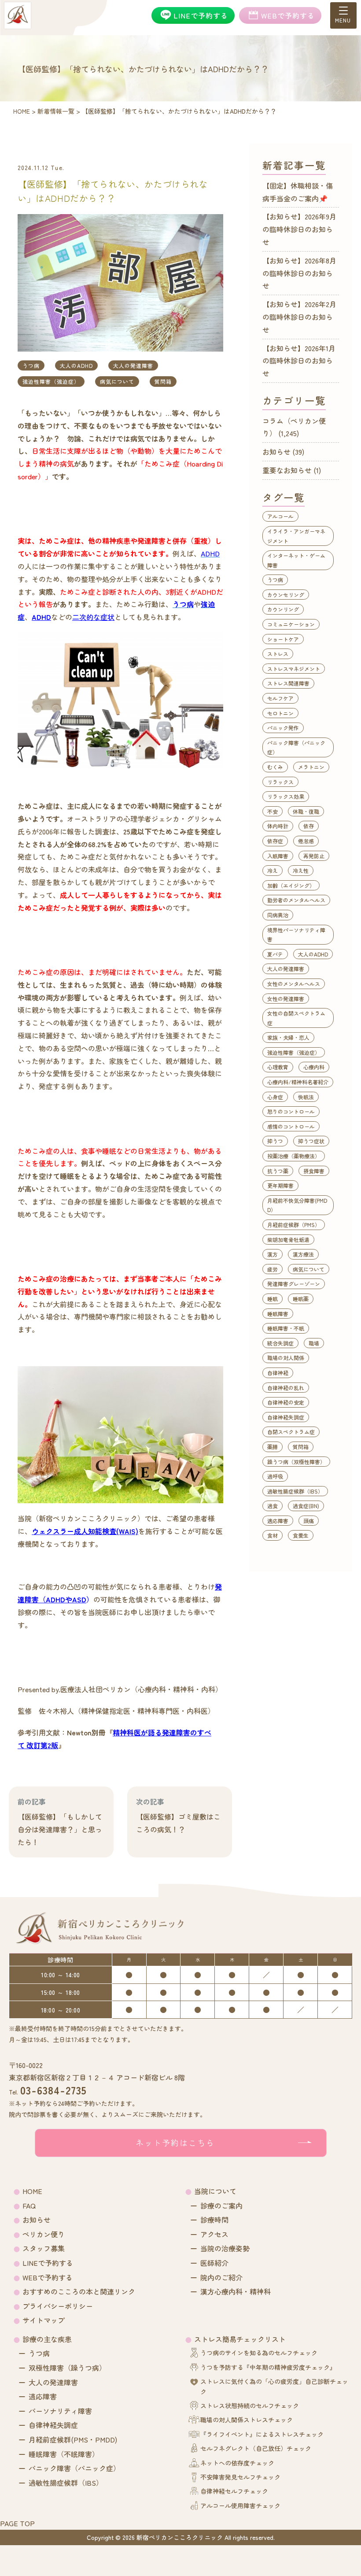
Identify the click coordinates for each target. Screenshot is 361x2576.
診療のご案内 (221, 2205)
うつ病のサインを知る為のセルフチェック (259, 2353)
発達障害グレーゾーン (294, 1284)
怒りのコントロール (291, 1111)
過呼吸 (275, 1476)
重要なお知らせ (287, 470)
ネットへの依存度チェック (237, 2463)
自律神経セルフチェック (234, 2491)
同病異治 (278, 915)
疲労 (273, 1269)
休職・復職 (306, 811)
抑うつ (275, 1141)
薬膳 (273, 1447)
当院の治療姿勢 (225, 2248)
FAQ (29, 2205)
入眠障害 (278, 856)
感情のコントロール (291, 1126)
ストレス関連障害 (288, 683)
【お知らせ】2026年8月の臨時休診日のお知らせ (299, 273)
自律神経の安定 (286, 1402)
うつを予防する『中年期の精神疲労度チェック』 (268, 2367)
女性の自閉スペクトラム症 (296, 1018)
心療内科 (314, 1067)
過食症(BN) (306, 1506)
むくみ (275, 767)
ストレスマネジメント (294, 669)
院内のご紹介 (221, 2277)
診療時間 (214, 2220)
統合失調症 (280, 1343)
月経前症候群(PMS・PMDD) (73, 2439)
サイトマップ (44, 2320)
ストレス (278, 654)
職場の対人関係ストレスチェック (247, 2420)
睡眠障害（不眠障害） (64, 2454)
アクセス (214, 2234)
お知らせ (276, 452)
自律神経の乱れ (286, 1388)
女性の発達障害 (286, 999)
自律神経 (278, 1373)
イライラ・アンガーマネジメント (296, 536)
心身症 (275, 1097)
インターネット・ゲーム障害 (296, 560)
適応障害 (278, 1521)
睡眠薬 (301, 1299)
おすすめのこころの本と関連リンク (79, 2291)
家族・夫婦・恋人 (288, 1037)
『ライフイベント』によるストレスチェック (262, 2434)
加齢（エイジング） (291, 885)
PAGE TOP (17, 2523)
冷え (273, 870)
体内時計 (278, 826)
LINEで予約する (48, 2263)
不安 (273, 811)
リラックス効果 (286, 796)
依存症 (275, 841)
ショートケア (283, 639)
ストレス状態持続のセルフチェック (250, 2406)
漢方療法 (303, 1254)
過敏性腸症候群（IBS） (295, 1491)
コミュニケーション (291, 624)
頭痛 (309, 1521)
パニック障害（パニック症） (296, 747)
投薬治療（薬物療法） (294, 1156)
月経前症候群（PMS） (294, 1225)
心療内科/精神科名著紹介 (298, 1082)
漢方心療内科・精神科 (236, 2291)
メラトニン (311, 767)
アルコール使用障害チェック (240, 2506)
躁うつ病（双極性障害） (296, 1462)
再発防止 (314, 856)
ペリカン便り (44, 2234)
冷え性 (301, 870)
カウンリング (283, 609)
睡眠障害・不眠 (286, 1328)
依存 (309, 826)
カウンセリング (286, 595)
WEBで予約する (48, 2277)
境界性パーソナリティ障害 (296, 935)
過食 (273, 1506)
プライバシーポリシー (58, 2306)
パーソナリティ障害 (60, 2411)
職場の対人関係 (286, 1358)
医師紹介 (214, 2263)
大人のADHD (76, 365)
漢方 (273, 1254)
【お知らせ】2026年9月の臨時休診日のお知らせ (299, 229)
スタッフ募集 (44, 2248)
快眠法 (306, 1097)
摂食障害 (314, 1171)
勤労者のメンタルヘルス (296, 900)
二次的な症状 (93, 617)
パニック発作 (283, 728)
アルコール (280, 516)
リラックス (280, 782)
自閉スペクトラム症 (291, 1432)
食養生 (301, 1535)
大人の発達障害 (133, 365)
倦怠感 (306, 841)
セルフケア (280, 698)
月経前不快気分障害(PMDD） (297, 1205)
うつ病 (31, 365)
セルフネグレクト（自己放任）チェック (256, 2448)
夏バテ (275, 954)
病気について (117, 381)
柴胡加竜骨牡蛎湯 (288, 1240)
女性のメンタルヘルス (294, 984)
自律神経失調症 (286, 1417)
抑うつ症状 (311, 1141)
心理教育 (278, 1067)
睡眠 (273, 1299)
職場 (314, 1343)
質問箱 (163, 381)
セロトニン (280, 713)
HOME (32, 2191)
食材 (273, 1535)
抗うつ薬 (278, 1171)
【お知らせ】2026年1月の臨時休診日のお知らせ (299, 361)
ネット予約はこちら (175, 2142)
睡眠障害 (278, 1314)
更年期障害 (280, 1185)
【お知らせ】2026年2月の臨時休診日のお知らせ (299, 317)
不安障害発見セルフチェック (240, 2477)
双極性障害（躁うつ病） (67, 2368)
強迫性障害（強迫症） (51, 381)
